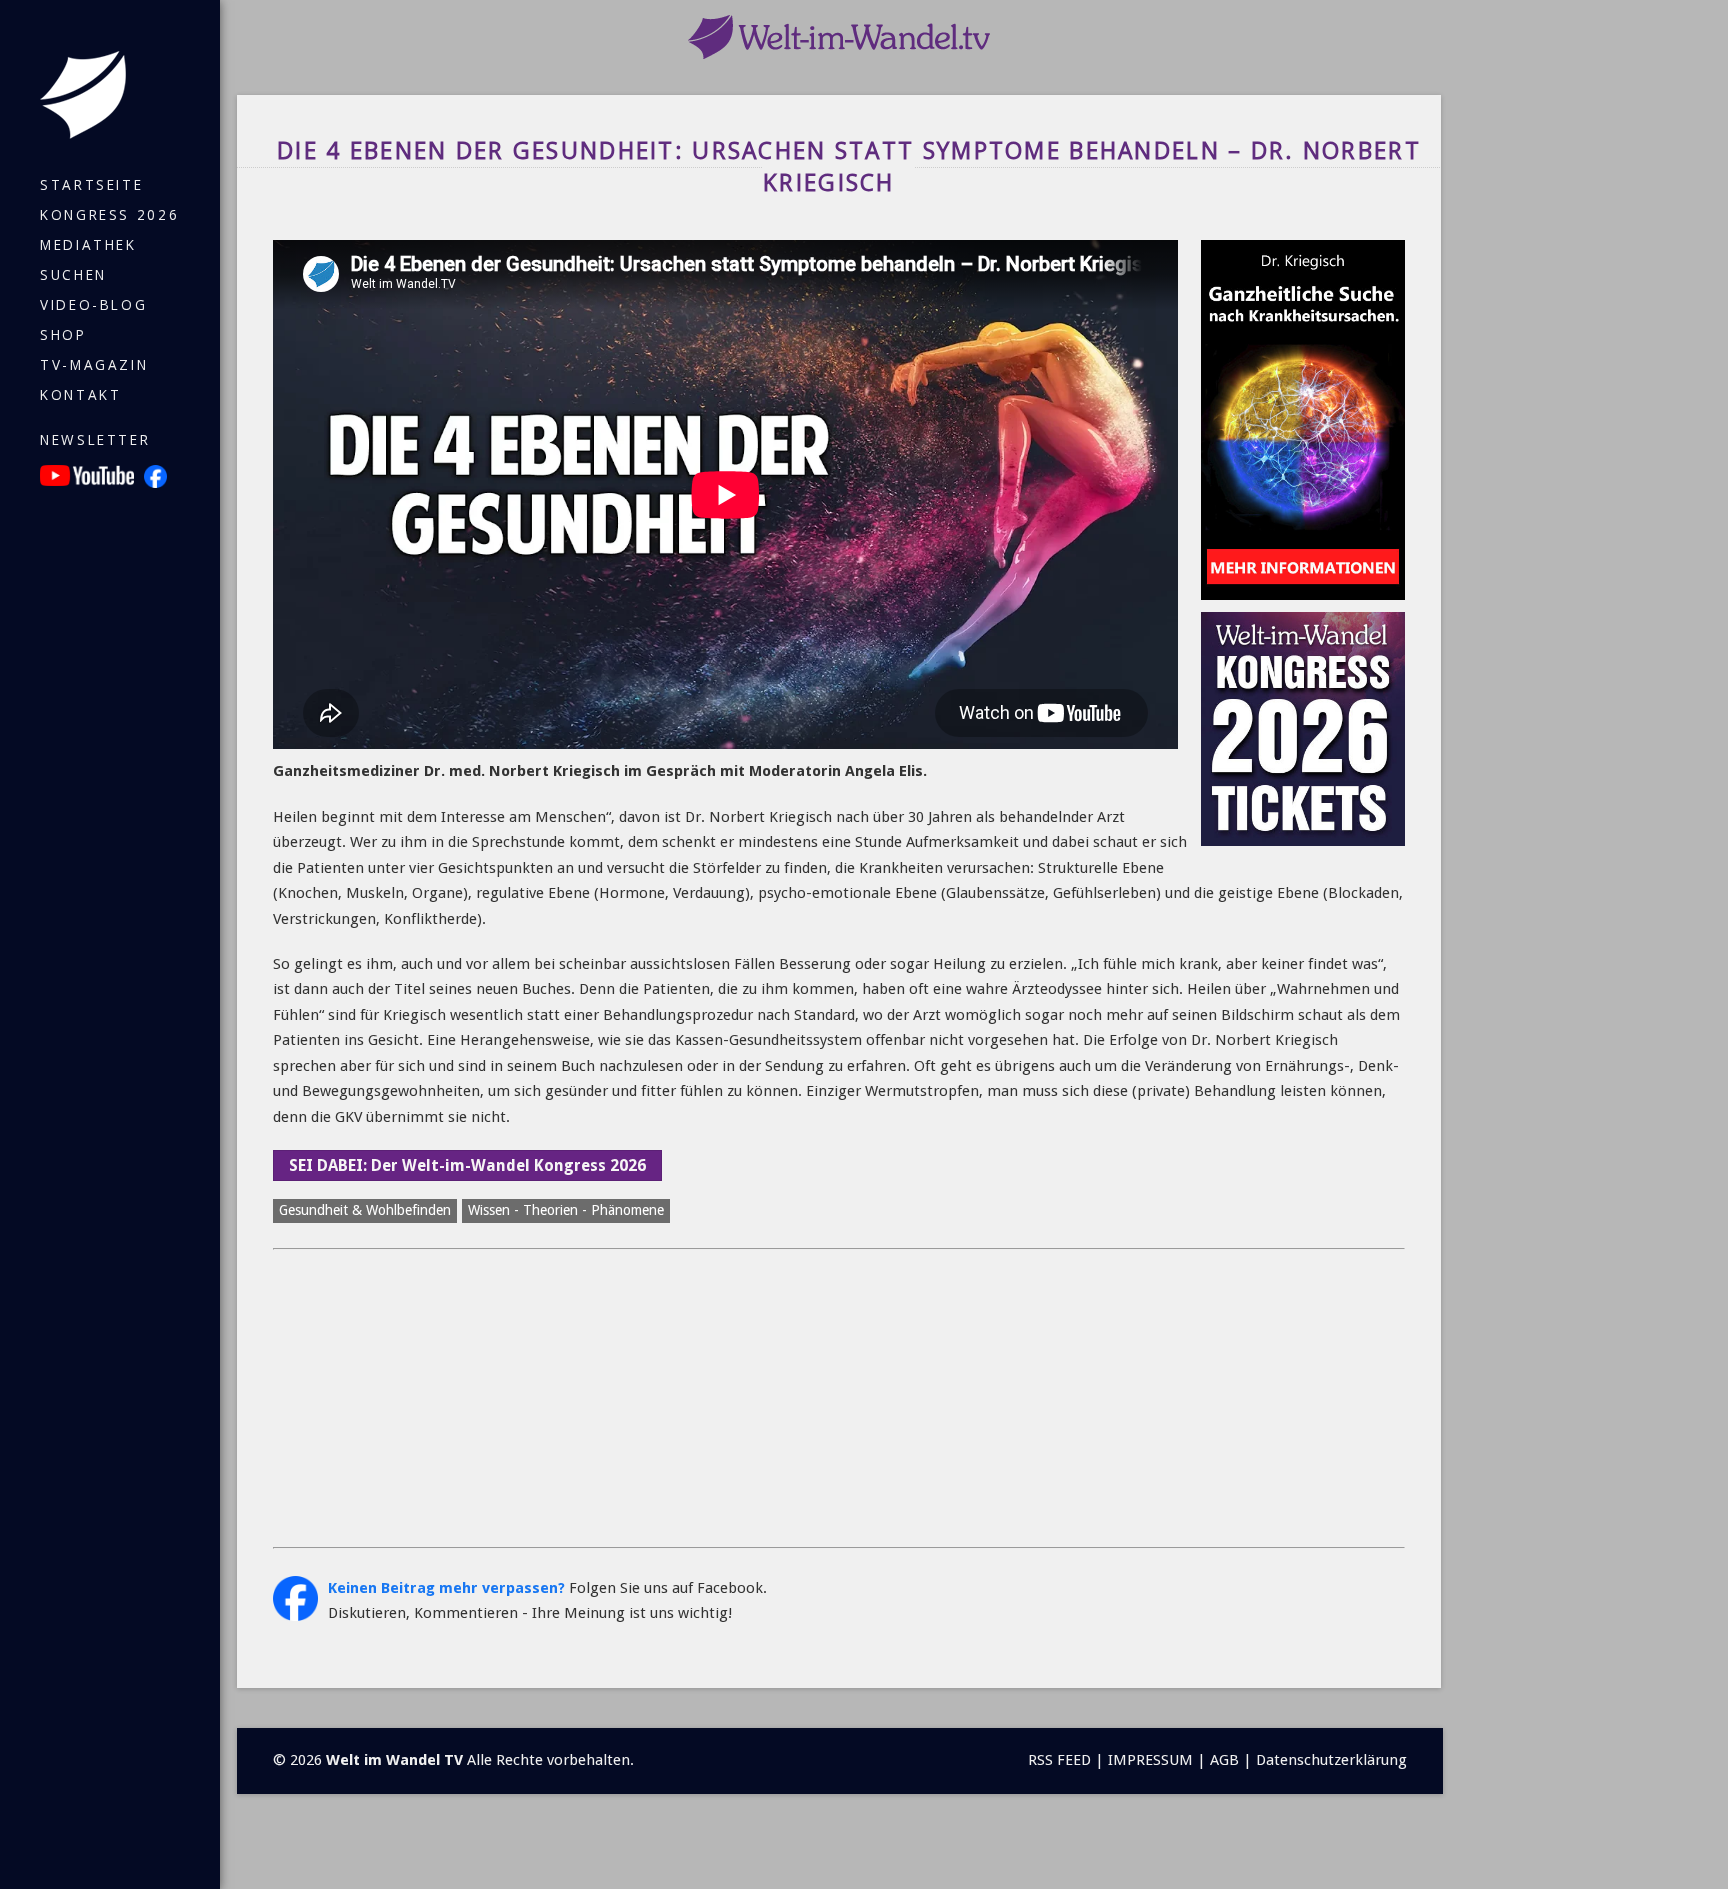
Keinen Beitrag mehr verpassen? (446, 1588)
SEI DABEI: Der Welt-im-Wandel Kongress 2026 (467, 1165)
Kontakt (80, 395)
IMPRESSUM (1150, 1760)
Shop (63, 335)
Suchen (73, 275)
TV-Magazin (94, 365)
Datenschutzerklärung (1331, 1760)
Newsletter (95, 440)
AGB (1224, 1760)
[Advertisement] (839, 1398)
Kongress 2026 (109, 215)
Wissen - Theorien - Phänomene (566, 1210)
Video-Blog (93, 305)
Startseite (91, 185)
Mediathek (88, 245)
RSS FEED (1059, 1760)
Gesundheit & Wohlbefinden (365, 1210)
